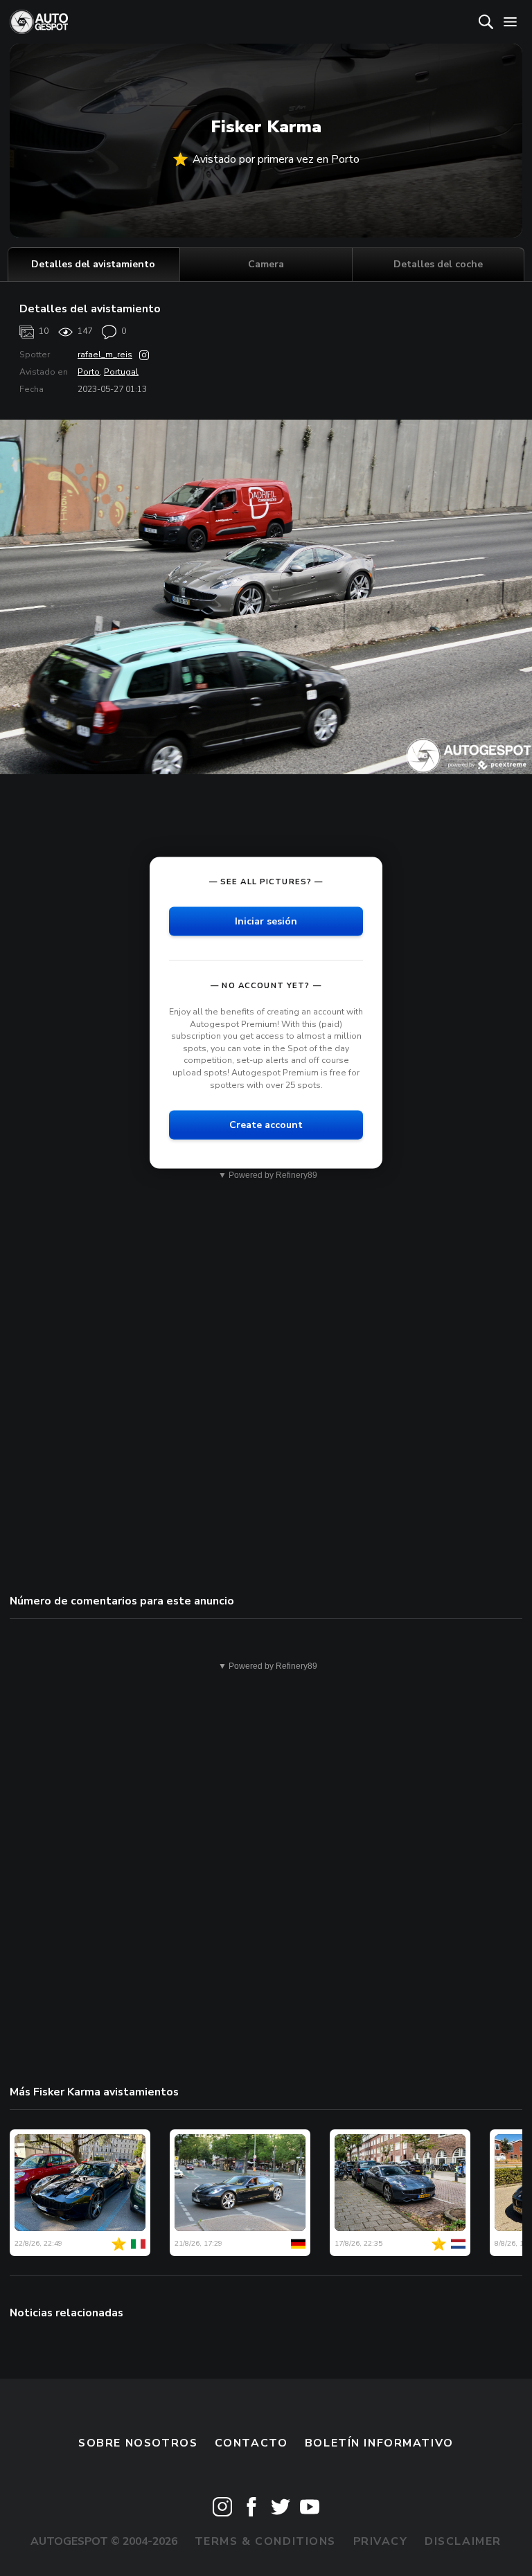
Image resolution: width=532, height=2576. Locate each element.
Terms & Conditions (265, 2541)
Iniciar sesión (266, 921)
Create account (266, 1125)
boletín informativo (379, 2443)
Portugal (121, 372)
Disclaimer (463, 2541)
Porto (89, 372)
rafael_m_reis (105, 355)
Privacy (381, 2541)
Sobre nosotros (138, 2443)
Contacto (251, 2443)
